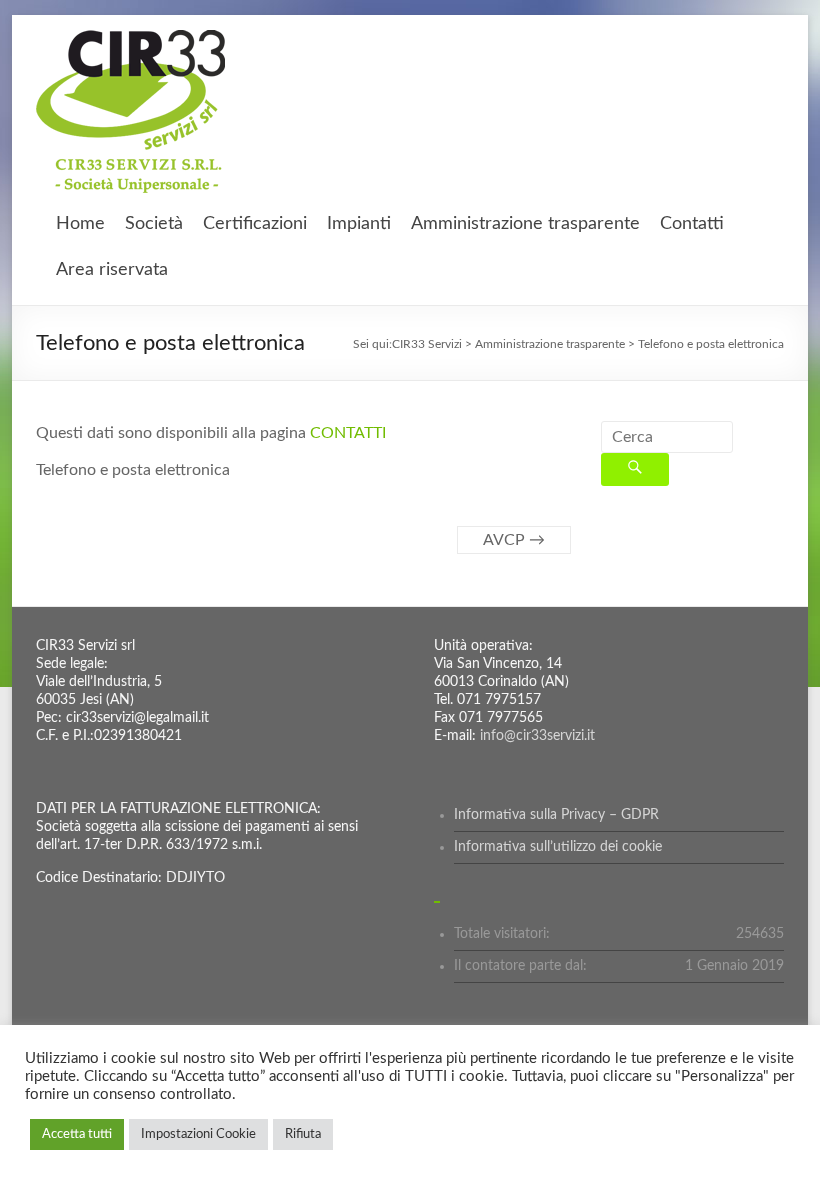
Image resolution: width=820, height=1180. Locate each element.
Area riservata (112, 270)
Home (80, 224)
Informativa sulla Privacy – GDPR (556, 815)
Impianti (359, 224)
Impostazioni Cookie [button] (198, 1134)
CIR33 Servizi (427, 344)
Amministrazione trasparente (525, 224)
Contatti (692, 224)
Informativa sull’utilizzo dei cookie (558, 847)
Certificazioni (255, 224)
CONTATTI (348, 433)
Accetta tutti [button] (77, 1134)
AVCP (514, 540)
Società (154, 224)
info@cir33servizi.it (537, 736)
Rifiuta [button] (303, 1134)
